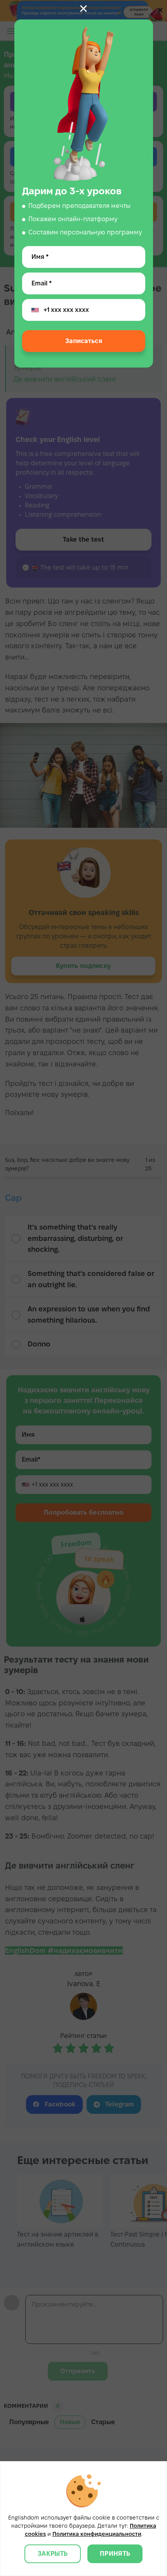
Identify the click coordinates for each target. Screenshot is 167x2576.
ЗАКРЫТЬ (53, 2554)
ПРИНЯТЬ (115, 2554)
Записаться (83, 341)
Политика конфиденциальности (97, 2534)
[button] (83, 9)
